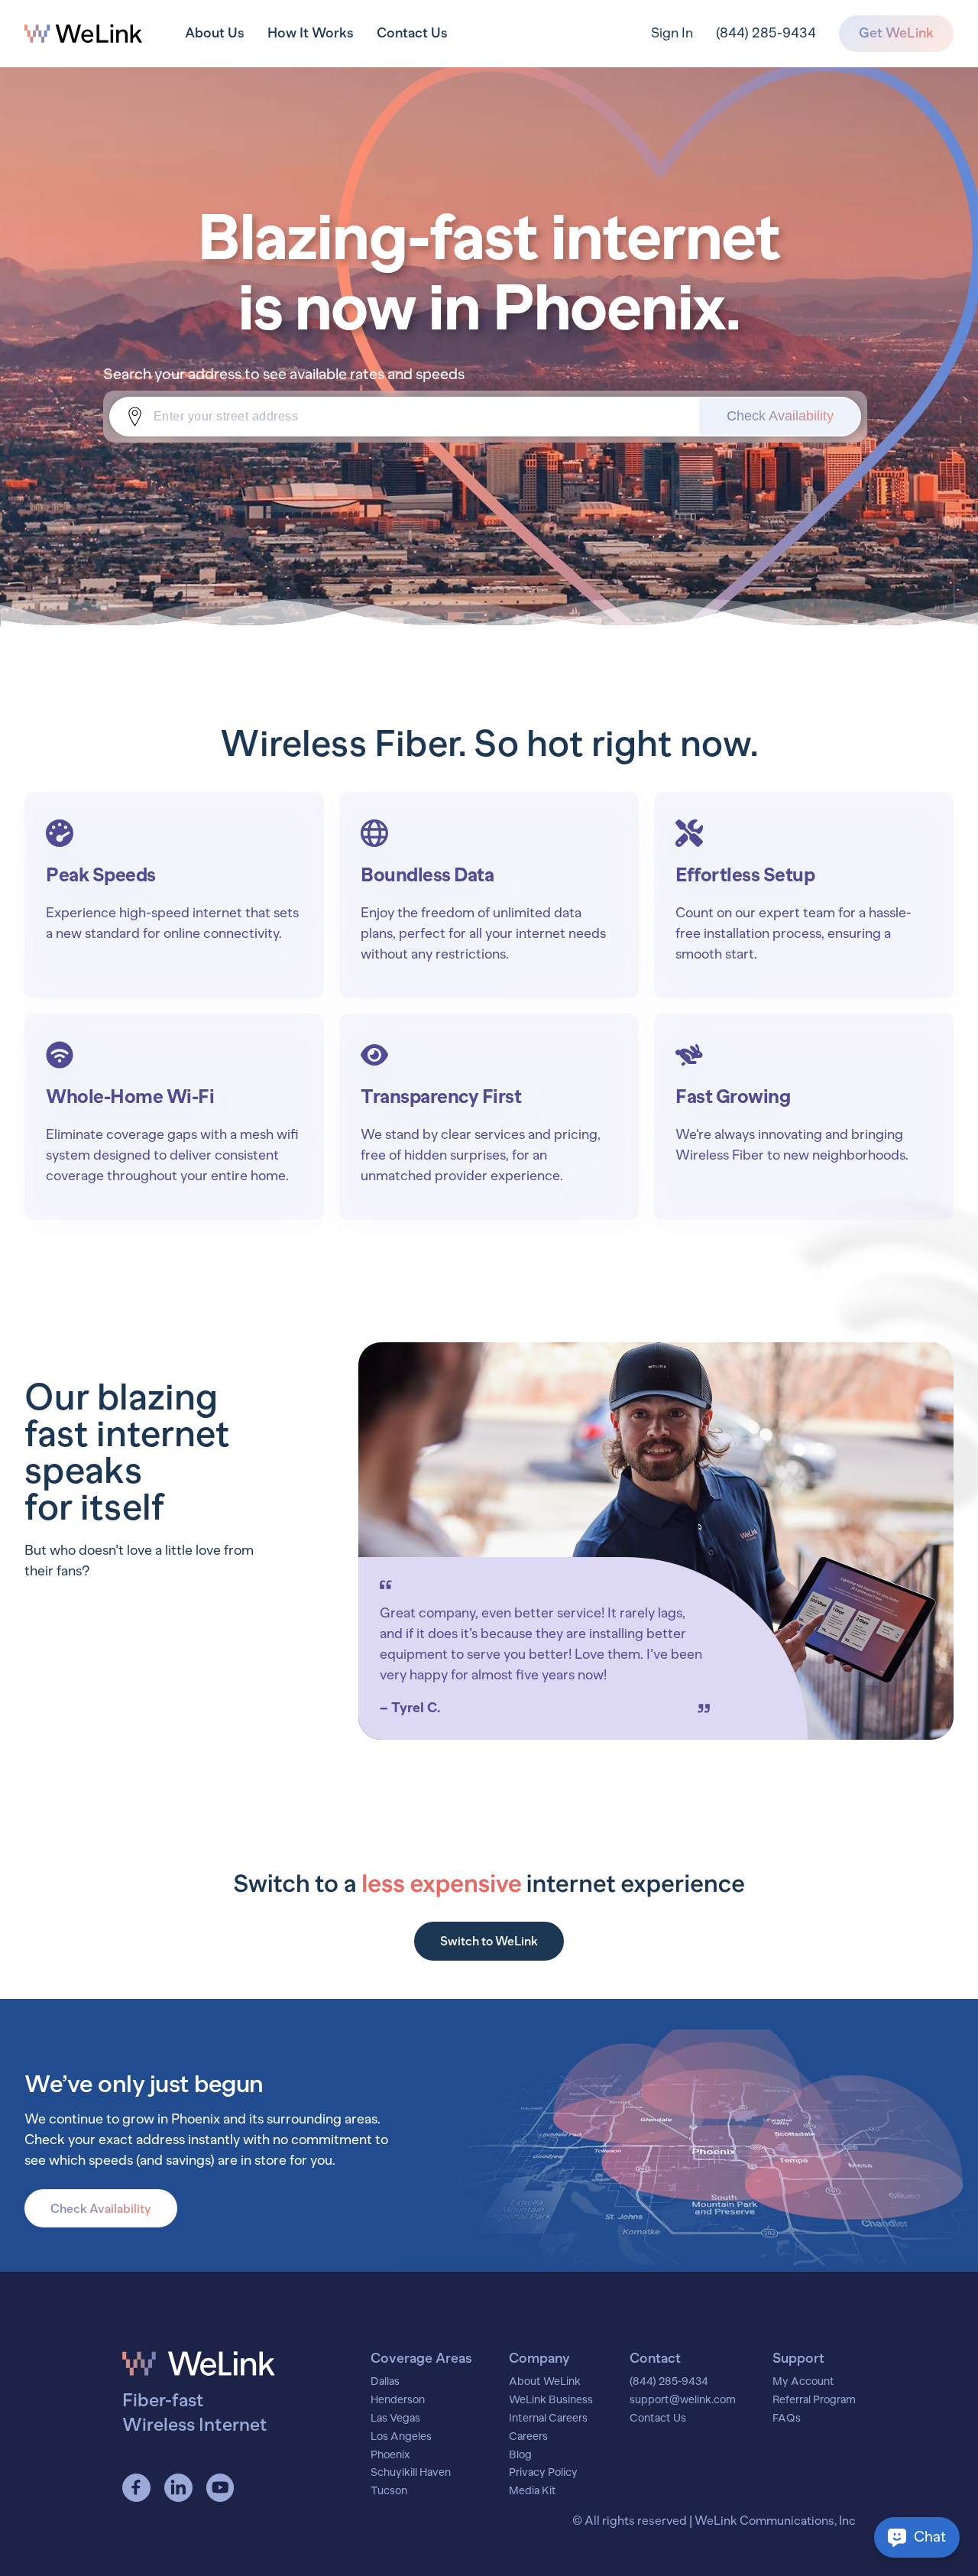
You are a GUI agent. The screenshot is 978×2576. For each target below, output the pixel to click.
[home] (83, 34)
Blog (520, 2455)
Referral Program (814, 2400)
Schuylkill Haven (411, 2473)
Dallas (385, 2382)
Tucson (389, 2491)
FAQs (787, 2419)
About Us (215, 33)
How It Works (311, 33)
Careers (528, 2437)
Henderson (398, 2400)
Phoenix (390, 2455)
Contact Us (412, 33)
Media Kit (533, 2491)
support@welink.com (683, 2400)
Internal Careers (548, 2419)
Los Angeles (401, 2437)
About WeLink (545, 2382)
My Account (803, 2382)
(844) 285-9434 (766, 33)
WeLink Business (551, 2400)
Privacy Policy (543, 2473)
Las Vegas (395, 2419)
